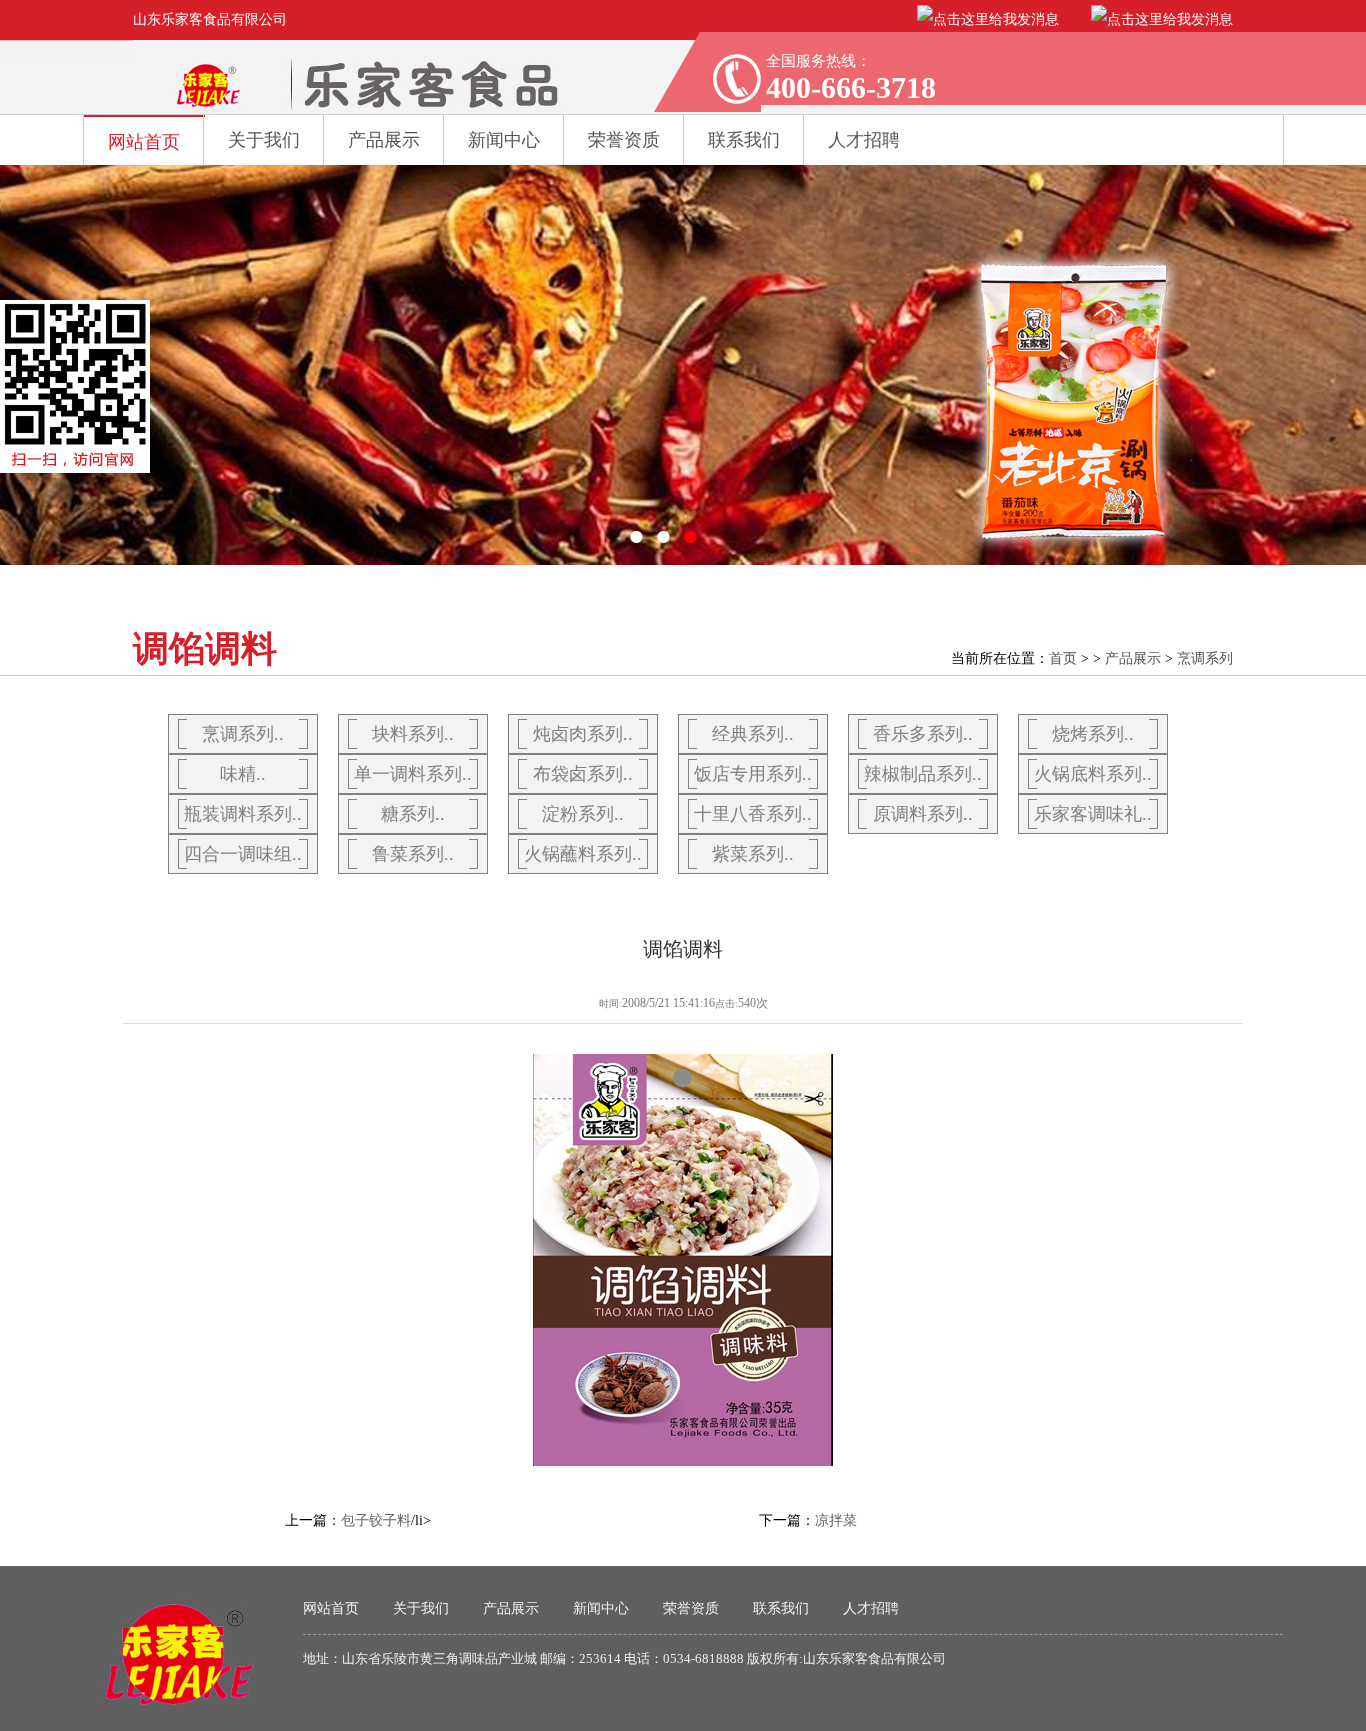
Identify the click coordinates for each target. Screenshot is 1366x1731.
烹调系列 (1205, 658)
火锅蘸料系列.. (583, 854)
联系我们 (781, 1608)
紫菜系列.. (753, 854)
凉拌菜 (836, 1520)
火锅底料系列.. (1093, 774)
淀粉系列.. (583, 814)
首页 (1063, 658)
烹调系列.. (243, 734)
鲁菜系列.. (413, 854)
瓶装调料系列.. (243, 814)
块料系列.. (413, 734)
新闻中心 (504, 140)
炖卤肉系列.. (583, 734)
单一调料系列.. (413, 774)
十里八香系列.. (753, 814)
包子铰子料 (376, 1520)
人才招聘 (871, 1608)
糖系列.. (413, 814)
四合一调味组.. (243, 854)
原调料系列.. (923, 814)
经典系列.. (753, 734)
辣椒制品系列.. (923, 774)
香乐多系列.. (923, 734)
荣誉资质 (624, 140)
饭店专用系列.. (753, 774)
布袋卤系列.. (583, 774)
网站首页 (144, 142)
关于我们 (264, 140)
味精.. (243, 774)
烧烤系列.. (1093, 734)
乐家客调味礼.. (1093, 814)
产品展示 (384, 140)
